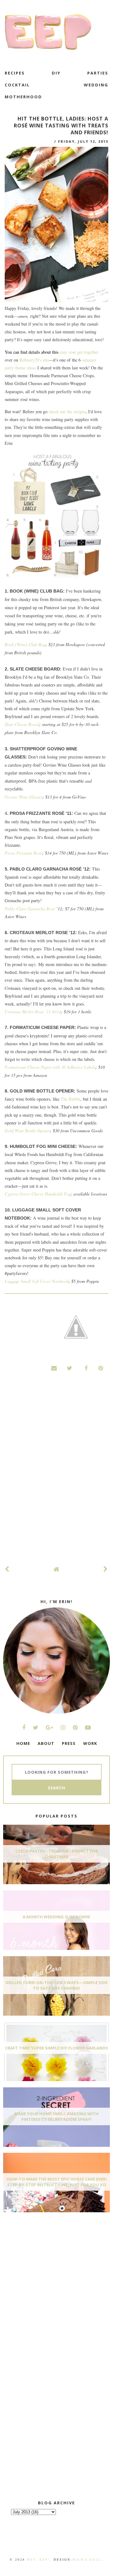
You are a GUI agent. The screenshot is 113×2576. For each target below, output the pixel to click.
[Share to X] (70, 1368)
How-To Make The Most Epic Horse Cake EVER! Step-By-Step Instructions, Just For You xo (57, 2182)
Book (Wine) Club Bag (25, 644)
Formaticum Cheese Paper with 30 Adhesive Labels (50, 1067)
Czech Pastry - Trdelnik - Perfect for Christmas (57, 1854)
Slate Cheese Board (22, 724)
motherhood (23, 97)
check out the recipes (67, 411)
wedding (96, 85)
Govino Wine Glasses (24, 797)
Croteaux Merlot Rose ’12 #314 (33, 1012)
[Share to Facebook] (85, 1368)
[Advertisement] (50, 2264)
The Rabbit (70, 1099)
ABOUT (46, 1743)
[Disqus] (56, 1475)
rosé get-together (84, 352)
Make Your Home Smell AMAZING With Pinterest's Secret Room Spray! (56, 2116)
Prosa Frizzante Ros (22, 853)
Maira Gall (87, 2559)
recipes (15, 73)
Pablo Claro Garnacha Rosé (30, 909)
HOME (23, 1743)
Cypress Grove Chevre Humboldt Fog (38, 1194)
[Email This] (54, 1368)
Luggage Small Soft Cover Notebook (37, 1281)
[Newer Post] (7, 1569)
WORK (90, 1743)
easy (64, 352)
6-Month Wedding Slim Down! (56, 1917)
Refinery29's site (34, 360)
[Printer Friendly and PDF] (76, 1328)
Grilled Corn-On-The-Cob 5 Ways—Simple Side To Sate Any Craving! (56, 1985)
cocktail (17, 85)
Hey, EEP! (38, 2559)
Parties (98, 73)
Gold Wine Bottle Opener (27, 1131)
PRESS (69, 1743)
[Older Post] (106, 1569)
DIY (56, 73)
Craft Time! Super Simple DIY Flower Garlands (56, 2048)
